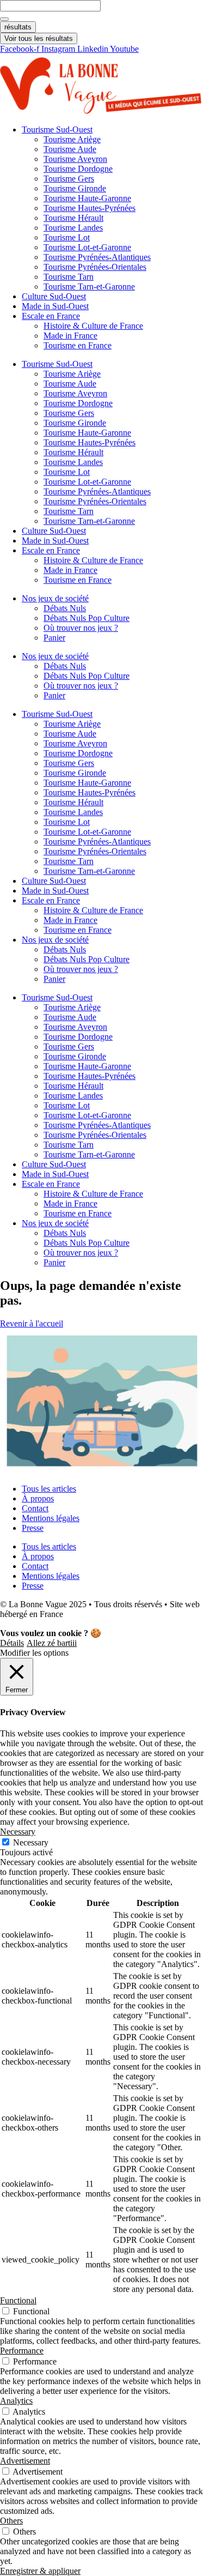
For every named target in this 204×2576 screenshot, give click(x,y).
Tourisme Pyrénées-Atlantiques (97, 257)
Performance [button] (22, 2351)
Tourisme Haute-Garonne (87, 198)
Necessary (31, 1842)
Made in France (70, 336)
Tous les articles (49, 1489)
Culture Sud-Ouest (54, 296)
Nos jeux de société (55, 598)
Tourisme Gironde (75, 188)
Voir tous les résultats (39, 38)
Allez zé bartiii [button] (52, 1643)
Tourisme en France (78, 345)
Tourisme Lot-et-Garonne (87, 247)
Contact (35, 1508)
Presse (33, 1528)
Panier (54, 638)
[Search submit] (4, 19)
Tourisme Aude (70, 149)
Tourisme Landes (73, 228)
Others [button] (11, 2521)
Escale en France (51, 316)
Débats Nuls (65, 608)
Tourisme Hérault (73, 218)
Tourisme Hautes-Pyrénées (89, 208)
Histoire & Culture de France (93, 326)
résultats (18, 27)
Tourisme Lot (67, 237)
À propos (38, 1498)
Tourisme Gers (69, 179)
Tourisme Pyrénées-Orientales (95, 267)
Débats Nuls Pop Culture (86, 618)
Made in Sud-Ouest (55, 306)
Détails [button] (12, 1643)
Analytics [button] (16, 2401)
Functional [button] (18, 2300)
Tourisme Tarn (69, 277)
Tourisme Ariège (72, 139)
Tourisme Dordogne (78, 169)
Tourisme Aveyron (75, 159)
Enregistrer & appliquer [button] (40, 2571)
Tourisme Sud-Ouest (57, 129)
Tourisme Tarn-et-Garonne (89, 286)
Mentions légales (51, 1518)
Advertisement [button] (25, 2461)
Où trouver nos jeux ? (81, 628)
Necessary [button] (18, 1832)
